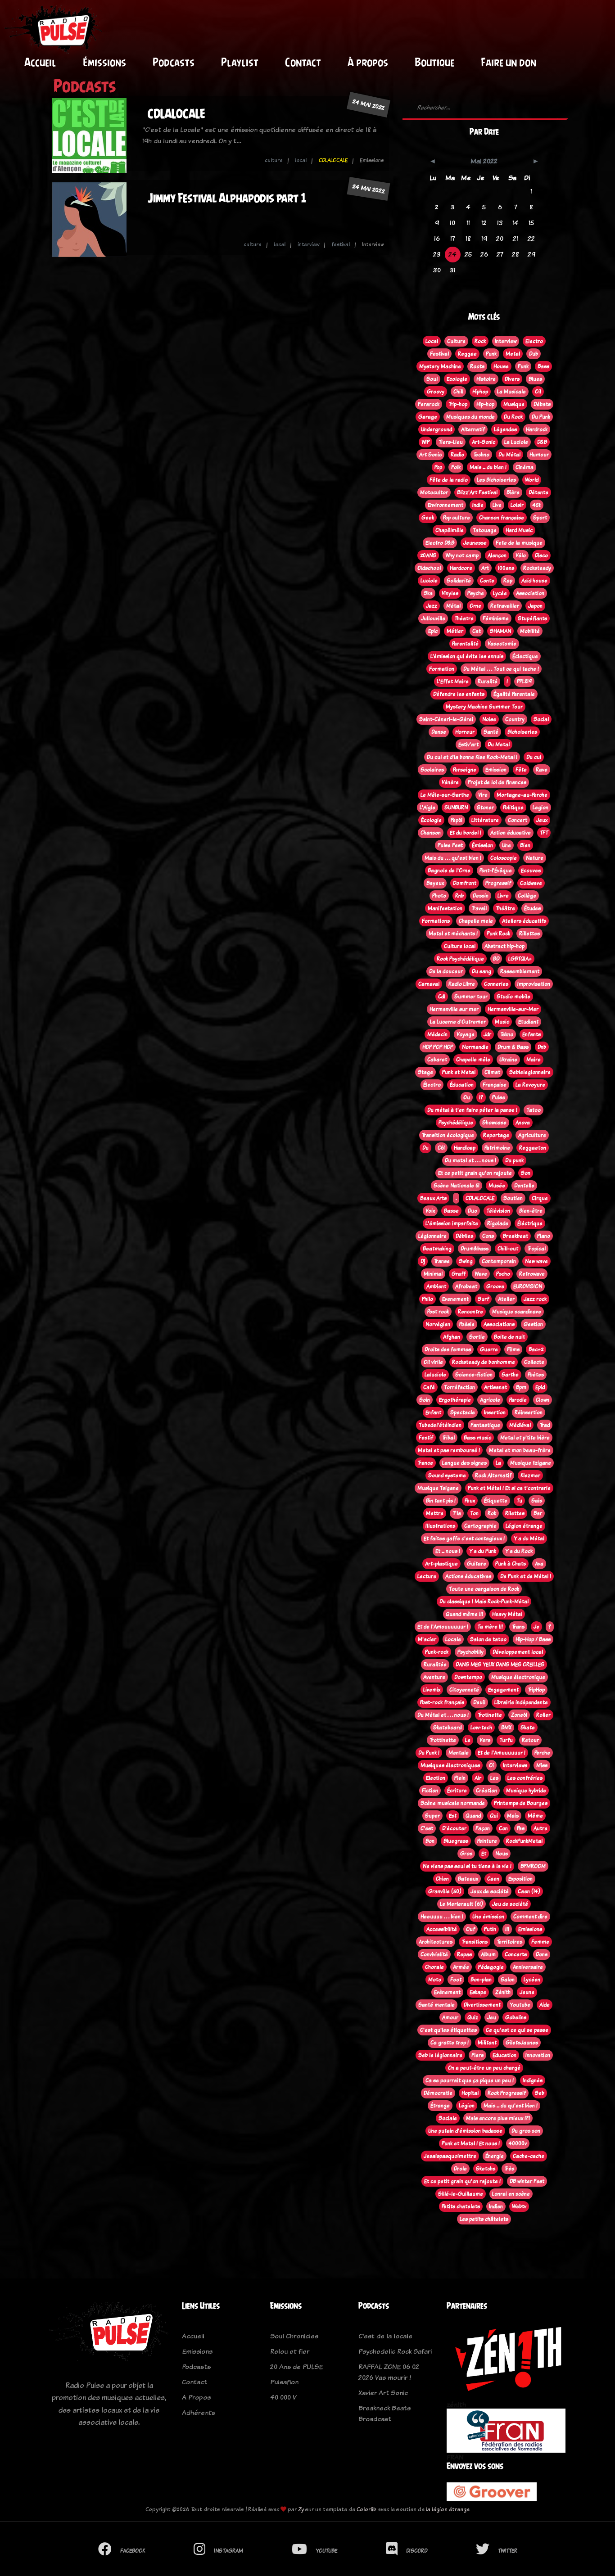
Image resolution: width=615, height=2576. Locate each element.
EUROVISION (528, 1286)
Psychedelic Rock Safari (395, 2351)
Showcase (494, 1123)
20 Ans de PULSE (296, 2366)
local (301, 160)
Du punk (514, 1160)
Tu (519, 1501)
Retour (530, 1740)
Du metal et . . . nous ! (470, 1160)
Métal (453, 606)
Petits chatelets (461, 2206)
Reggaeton (533, 1148)
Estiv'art (468, 744)
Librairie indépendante (521, 1702)
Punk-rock (437, 1652)
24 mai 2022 (369, 105)
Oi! (538, 392)
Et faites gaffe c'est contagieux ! (464, 1538)
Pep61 (457, 820)
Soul (432, 379)
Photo (439, 896)
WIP (425, 442)
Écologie (431, 820)
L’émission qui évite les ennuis (467, 656)
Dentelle (524, 1186)
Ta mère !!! (490, 1627)
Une (506, 845)
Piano (544, 1236)
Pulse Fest (450, 845)
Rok (492, 1513)
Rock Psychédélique (460, 959)
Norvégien (438, 1324)
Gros (466, 1854)
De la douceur (446, 971)
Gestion (533, 1324)
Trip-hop (458, 404)
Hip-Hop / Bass (533, 1639)
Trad (545, 1425)
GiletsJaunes (522, 2043)
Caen (493, 1879)
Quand (473, 1816)
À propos (368, 62)
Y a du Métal (529, 1538)
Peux (470, 1501)
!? (481, 1097)
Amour (450, 2017)
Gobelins (516, 2017)
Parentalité (465, 644)
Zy (301, 2509)
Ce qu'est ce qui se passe (517, 2030)
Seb (540, 2093)
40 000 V (283, 2397)
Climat (492, 1072)
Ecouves (531, 871)
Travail (479, 908)
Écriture (457, 1791)
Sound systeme (447, 1475)
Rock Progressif (507, 2093)
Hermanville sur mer (454, 1009)
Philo (427, 1299)
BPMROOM (533, 1866)
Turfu (506, 1740)
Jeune (527, 1992)
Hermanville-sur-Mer (513, 1009)
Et (484, 1854)
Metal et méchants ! (453, 934)
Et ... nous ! (448, 1551)
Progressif (498, 883)
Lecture (427, 1576)
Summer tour (471, 997)
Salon (508, 1980)
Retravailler (505, 606)
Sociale (448, 2118)
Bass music (477, 1438)
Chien (442, 1879)
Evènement (447, 1992)
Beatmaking (437, 1249)
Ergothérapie (455, 1400)
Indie (478, 505)
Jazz (432, 606)
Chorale (434, 1967)
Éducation (462, 1085)
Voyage (466, 1034)
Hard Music (519, 530)
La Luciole (516, 442)
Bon (430, 1841)
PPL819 (524, 681)
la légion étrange (448, 2509)
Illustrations (440, 1526)
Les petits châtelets (484, 2219)
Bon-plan (481, 1980)
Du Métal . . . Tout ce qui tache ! (501, 669)
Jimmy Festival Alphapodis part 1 (227, 198)
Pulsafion (284, 2382)
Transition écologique (448, 1135)
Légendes (505, 429)
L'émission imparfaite (452, 1223)
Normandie (475, 1047)
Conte (487, 581)
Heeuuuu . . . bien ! (442, 1917)
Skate (528, 1728)
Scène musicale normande (453, 1803)
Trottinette (443, 1740)
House (501, 366)
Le (468, 1740)
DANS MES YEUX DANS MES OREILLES (500, 1665)
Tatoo (534, 1110)
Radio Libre (462, 984)
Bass (543, 366)
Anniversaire (528, 1967)
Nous (502, 1854)
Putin (490, 1929)
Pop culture (457, 518)
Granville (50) (445, 1891)
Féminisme (496, 618)
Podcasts (174, 62)
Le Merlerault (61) (461, 1904)
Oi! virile (433, 1362)
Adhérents (199, 2412)
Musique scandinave (517, 1312)
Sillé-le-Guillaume (461, 2194)
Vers (485, 1740)
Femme (540, 1942)
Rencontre (470, 1312)
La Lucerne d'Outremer (458, 1022)
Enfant (433, 1412)
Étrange (440, 2106)
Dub (534, 354)
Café (429, 1387)
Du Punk (541, 417)
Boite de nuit (509, 1337)
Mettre (435, 1513)
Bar (538, 1513)
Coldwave (531, 883)
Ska (428, 593)
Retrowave (532, 1274)
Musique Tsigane (438, 1488)
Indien (496, 2206)
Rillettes (529, 934)
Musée (497, 1186)
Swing (466, 1261)
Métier (455, 631)
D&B (542, 442)
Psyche (476, 593)
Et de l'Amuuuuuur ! (502, 1753)
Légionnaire (432, 1236)
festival (341, 244)
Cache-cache (529, 2156)
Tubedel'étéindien (440, 1425)
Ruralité (488, 681)
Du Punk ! (429, 1753)
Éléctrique (530, 1223)
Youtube (520, 2005)
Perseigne (465, 770)
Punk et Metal (459, 1072)
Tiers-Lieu (451, 442)
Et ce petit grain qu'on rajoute (475, 1173)
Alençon (497, 555)
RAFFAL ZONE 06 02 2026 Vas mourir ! (389, 2372)
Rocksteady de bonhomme (484, 1362)
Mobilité (530, 631)
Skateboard (447, 1728)
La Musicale (511, 392)
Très (509, 2169)
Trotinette (490, 1715)
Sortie (477, 1337)
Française (495, 1085)
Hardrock (537, 429)
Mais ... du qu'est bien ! (511, 2106)
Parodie (518, 1400)
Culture (456, 341)
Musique (514, 404)
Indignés (533, 2080)
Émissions (104, 62)
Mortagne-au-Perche (522, 795)
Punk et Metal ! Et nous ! (471, 2143)
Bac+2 (536, 1349)
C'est (427, 1828)
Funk (523, 366)
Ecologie (457, 379)
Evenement (455, 1299)
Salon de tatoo (488, 1639)
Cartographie (480, 1526)
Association (530, 593)
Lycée (500, 593)
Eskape (478, 1992)
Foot (456, 1980)
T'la (457, 1513)
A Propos (196, 2397)
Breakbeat (516, 1236)
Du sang (482, 971)
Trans (518, 1627)
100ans (506, 568)
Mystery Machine (440, 366)
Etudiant (528, 1022)
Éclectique (525, 656)
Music (502, 1022)
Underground (436, 429)
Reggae (467, 354)
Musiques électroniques (450, 1765)
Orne (475, 606)
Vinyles (450, 593)
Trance (425, 1463)
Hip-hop (485, 404)
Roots (477, 366)
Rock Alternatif (493, 1475)
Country (515, 719)
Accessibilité (442, 1929)
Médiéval (520, 1425)
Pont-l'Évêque (496, 871)
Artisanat (495, 1387)
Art (485, 568)
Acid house (534, 581)
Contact (303, 62)
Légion (467, 2106)
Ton (474, 1513)
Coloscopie (504, 858)
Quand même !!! (464, 1614)
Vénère (450, 782)
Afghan (452, 1337)
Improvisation (534, 984)
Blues (535, 379)
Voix (430, 1211)
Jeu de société (510, 1904)
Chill (458, 392)
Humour (539, 455)
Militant (487, 2043)
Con (503, 1828)
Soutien (513, 1198)
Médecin (437, 1034)
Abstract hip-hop (504, 946)
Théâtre (505, 908)
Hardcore (461, 568)
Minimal (433, 1274)
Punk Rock (498, 934)
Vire (483, 795)
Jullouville (433, 618)
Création (486, 1791)
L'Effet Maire (453, 681)
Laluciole (435, 1375)
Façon (483, 1828)
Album (488, 1954)
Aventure (434, 1677)
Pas (521, 1828)
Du (425, 1148)
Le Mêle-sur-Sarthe (445, 795)
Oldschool (429, 568)
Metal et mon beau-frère (520, 1450)
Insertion (495, 1412)
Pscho (503, 1274)
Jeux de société (490, 1891)
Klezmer (530, 1475)
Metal (513, 354)
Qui (494, 1816)
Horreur (465, 732)
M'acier (427, 1639)
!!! (507, 1929)
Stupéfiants (532, 618)
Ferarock (429, 404)
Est (453, 1816)
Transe (442, 1261)
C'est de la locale (385, 2336)
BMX (506, 1728)
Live (497, 505)
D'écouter (454, 1828)
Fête (521, 770)
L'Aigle (427, 808)
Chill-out (508, 1249)
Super (432, 1816)
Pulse (499, 1097)
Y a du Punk (483, 1551)
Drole (460, 2169)
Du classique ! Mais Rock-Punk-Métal (484, 1602)
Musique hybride (526, 1791)
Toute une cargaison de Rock (484, 1589)
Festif (426, 1438)
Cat (477, 631)
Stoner (485, 808)
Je (536, 1627)
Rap (508, 581)
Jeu (492, 2017)
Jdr (487, 1034)
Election (436, 1778)
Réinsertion (529, 1412)
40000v (518, 2143)
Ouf (470, 1929)
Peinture (487, 1841)
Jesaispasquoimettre (450, 2156)
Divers (512, 379)
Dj (423, 1261)
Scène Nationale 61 (457, 1186)
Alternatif (473, 429)
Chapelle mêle (473, 1060)
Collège (527, 896)
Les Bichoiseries (496, 480)
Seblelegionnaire (530, 1072)
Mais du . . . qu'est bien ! (453, 858)
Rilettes (515, 1513)
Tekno (507, 1034)
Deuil (479, 1702)
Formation (442, 669)
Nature (535, 858)
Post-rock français (442, 1702)
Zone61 (519, 1715)
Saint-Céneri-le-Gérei (446, 719)
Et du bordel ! (466, 833)
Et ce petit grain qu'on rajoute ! (462, 2181)
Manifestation (445, 908)
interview (308, 244)
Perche (542, 1753)
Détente (538, 492)
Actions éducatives (468, 1576)
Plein (460, 1778)
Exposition (520, 1879)
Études (532, 908)
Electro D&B (440, 543)
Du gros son (526, 2131)
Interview (506, 341)
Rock (480, 341)
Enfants (531, 1034)
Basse (451, 1211)
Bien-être (531, 1211)
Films (513, 1349)
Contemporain (499, 1261)
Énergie (495, 2156)
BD (496, 959)
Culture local (460, 946)
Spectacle (463, 1412)
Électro (432, 1085)
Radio (457, 455)
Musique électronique (518, 1677)
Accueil (40, 62)
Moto (435, 1980)
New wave (536, 1261)
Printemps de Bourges (521, 1803)
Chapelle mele (476, 921)
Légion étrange (524, 1526)
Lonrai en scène (511, 2194)
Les (494, 1778)
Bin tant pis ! (441, 1501)
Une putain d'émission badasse (465, 2131)
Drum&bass (475, 1249)
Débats (542, 404)
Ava (539, 1564)
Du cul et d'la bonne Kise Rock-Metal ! (472, 757)
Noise (489, 719)
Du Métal (509, 455)
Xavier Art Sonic (383, 2393)
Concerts (516, 1954)
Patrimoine (497, 1148)
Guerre (489, 1349)
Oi (491, 1765)
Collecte (534, 1362)
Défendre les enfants (459, 694)
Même (535, 1816)
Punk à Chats (511, 1564)
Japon (535, 606)
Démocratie (438, 2093)
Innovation (538, 2055)
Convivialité (434, 1954)
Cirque (540, 1198)
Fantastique (485, 1425)
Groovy (436, 392)
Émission (482, 845)
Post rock (438, 1312)
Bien (525, 845)
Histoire (486, 379)
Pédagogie (491, 1967)
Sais (537, 1501)
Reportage (496, 1135)
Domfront (465, 883)
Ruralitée (435, 1665)
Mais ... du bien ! (488, 467)
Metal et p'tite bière (525, 1438)
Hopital (470, 2093)
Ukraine (508, 1060)
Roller (543, 1715)
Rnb (459, 896)
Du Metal (499, 744)
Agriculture (532, 1135)
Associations (499, 1324)
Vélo (521, 555)
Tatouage (485, 530)
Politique (513, 808)
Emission (496, 770)
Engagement (503, 1690)
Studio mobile (513, 997)
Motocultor (434, 492)
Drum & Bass (513, 1047)
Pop (438, 467)
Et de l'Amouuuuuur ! (443, 1627)
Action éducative (511, 833)
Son (526, 1173)
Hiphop (480, 392)
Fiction (430, 1791)
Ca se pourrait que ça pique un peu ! (470, 2080)
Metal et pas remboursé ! (449, 1450)
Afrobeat (466, 1286)
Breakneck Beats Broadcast (384, 2413)
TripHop (536, 1690)
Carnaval (429, 984)
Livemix (432, 1690)
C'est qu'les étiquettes (448, 2030)
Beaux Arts (433, 1198)
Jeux (542, 820)
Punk (491, 354)
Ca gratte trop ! (450, 2043)
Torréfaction (459, 1387)
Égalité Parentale (514, 694)
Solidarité (459, 581)
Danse (439, 732)
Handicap (465, 1148)
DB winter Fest (527, 2181)
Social (541, 719)
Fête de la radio (449, 480)
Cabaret (437, 1060)
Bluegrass (456, 1841)
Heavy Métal (507, 1614)
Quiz (473, 2017)
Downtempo (468, 1677)
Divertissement (482, 2005)
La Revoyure (530, 1085)
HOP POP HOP (438, 1047)
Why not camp (462, 555)
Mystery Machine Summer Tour (484, 707)
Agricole (490, 1400)
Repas (464, 1954)
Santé (491, 732)
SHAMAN (500, 631)
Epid (540, 1387)
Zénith (503, 1992)
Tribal (448, 1438)
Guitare (477, 1564)
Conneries (496, 984)
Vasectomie (502, 644)
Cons (488, 1236)
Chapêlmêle (450, 530)
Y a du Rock (519, 1551)
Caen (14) (529, 1891)
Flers (477, 2055)
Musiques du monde (470, 417)
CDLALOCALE (176, 114)
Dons (542, 1954)
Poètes (536, 1375)
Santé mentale (436, 2005)
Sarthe (510, 1375)
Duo (473, 1211)
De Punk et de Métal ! (526, 1576)
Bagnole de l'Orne (449, 871)
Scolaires (432, 770)
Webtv (519, 2206)
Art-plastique (441, 1564)
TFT (544, 833)
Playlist (240, 62)
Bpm (521, 1387)
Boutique (434, 62)
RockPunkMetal (524, 1841)
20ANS (428, 555)
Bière (513, 492)
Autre (540, 1828)
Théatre (464, 618)
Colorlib (366, 2509)
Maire (534, 1060)
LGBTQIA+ (520, 959)
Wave (481, 1274)
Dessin (481, 896)
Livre (503, 896)
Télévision (498, 1211)
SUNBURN (456, 808)
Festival (439, 354)
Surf (483, 1299)
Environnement (445, 505)
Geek (428, 518)
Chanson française (502, 518)
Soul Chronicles (294, 2336)
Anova (523, 1123)
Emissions (530, 1929)
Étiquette (496, 1501)
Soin (425, 1400)
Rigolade (498, 1223)
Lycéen (532, 1980)
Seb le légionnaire (440, 2055)
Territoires (509, 1942)
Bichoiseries (522, 732)
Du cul (534, 757)
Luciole (429, 581)
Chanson (431, 833)
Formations (436, 921)
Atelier (506, 1299)
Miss (542, 1765)
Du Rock (513, 417)
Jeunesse (475, 543)
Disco (541, 555)
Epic (433, 631)
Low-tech (481, 1728)
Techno (481, 455)
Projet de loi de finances (497, 782)
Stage (425, 1072)
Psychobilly (470, 1652)
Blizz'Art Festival (477, 492)
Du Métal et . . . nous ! (443, 1715)
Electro (534, 341)
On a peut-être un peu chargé (484, 2068)
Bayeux (435, 883)
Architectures (436, 1942)
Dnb (542, 1047)
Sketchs (486, 2169)
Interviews (515, 1765)
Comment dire (530, 1917)
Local (432, 341)
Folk (456, 467)
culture (274, 160)
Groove (495, 1286)
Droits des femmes (448, 1349)
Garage (428, 417)
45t (537, 505)
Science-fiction (474, 1375)
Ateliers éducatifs (524, 921)
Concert (518, 820)
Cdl (442, 997)
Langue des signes (464, 1463)
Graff (459, 1274)
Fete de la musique (519, 543)
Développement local (518, 1652)
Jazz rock (535, 1299)
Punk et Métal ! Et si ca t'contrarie (509, 1488)
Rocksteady (537, 568)
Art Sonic (430, 455)
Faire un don (509, 62)
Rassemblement (520, 971)
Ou (467, 1097)
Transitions (475, 1942)
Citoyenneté (464, 1690)
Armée (461, 1967)
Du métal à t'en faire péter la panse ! (472, 1110)
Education (504, 2055)
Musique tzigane (531, 1463)
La (498, 1463)
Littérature (485, 820)
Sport (540, 518)
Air (478, 1778)
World (532, 480)
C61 (441, 1148)
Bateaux (468, 1879)
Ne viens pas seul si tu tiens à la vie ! (467, 1866)
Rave (542, 770)
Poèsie (467, 1324)
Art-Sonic (484, 442)
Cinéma (525, 467)
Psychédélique (456, 1123)
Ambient (436, 1286)
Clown (543, 1400)
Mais (513, 1816)
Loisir (517, 505)
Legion (540, 808)
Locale (453, 1639)
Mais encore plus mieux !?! (498, 2118)
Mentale (459, 1753)
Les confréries (525, 1778)
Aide (545, 2005)
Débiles (464, 1236)
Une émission (488, 1917)
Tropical (536, 1249)
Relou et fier (290, 2351)
